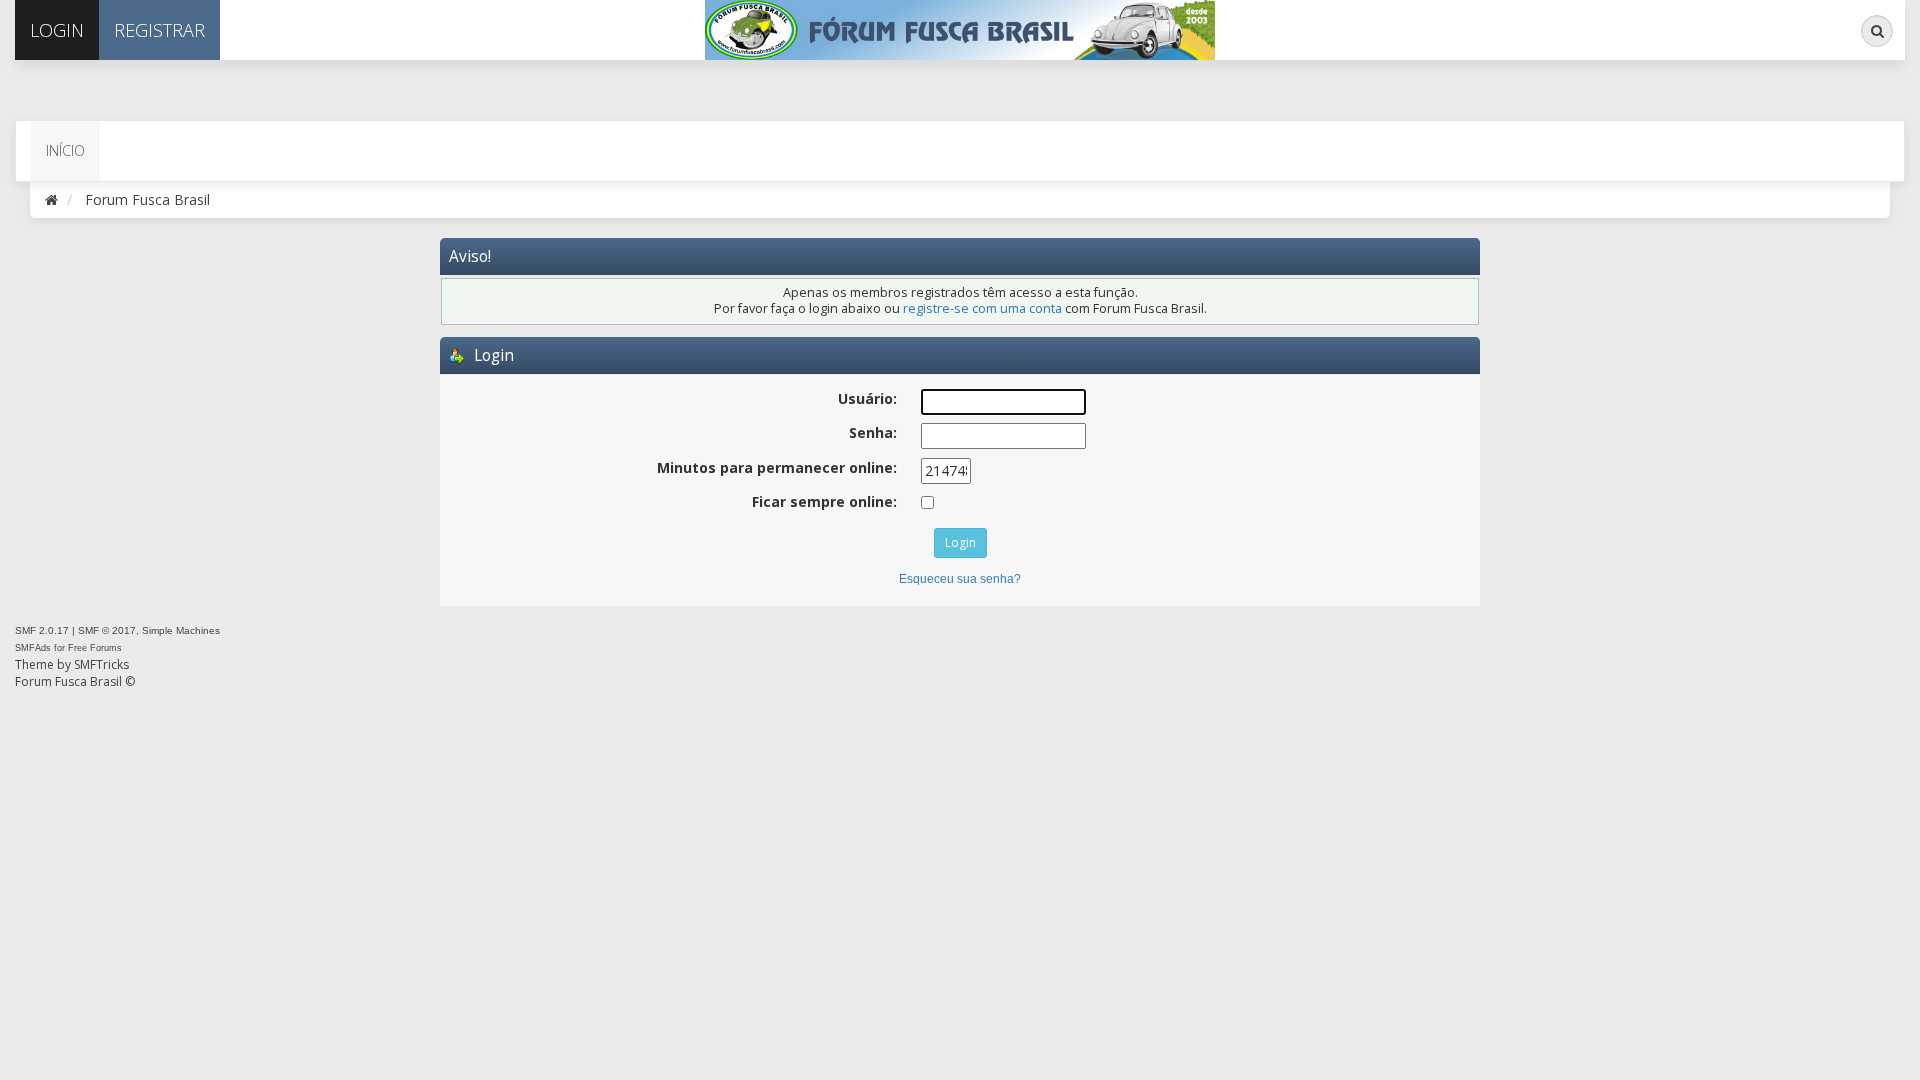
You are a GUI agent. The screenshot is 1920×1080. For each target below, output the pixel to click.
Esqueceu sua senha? (960, 579)
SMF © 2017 (107, 630)
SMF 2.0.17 (42, 630)
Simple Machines (181, 630)
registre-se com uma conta (982, 308)
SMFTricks (101, 664)
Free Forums (95, 648)
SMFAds (33, 648)
